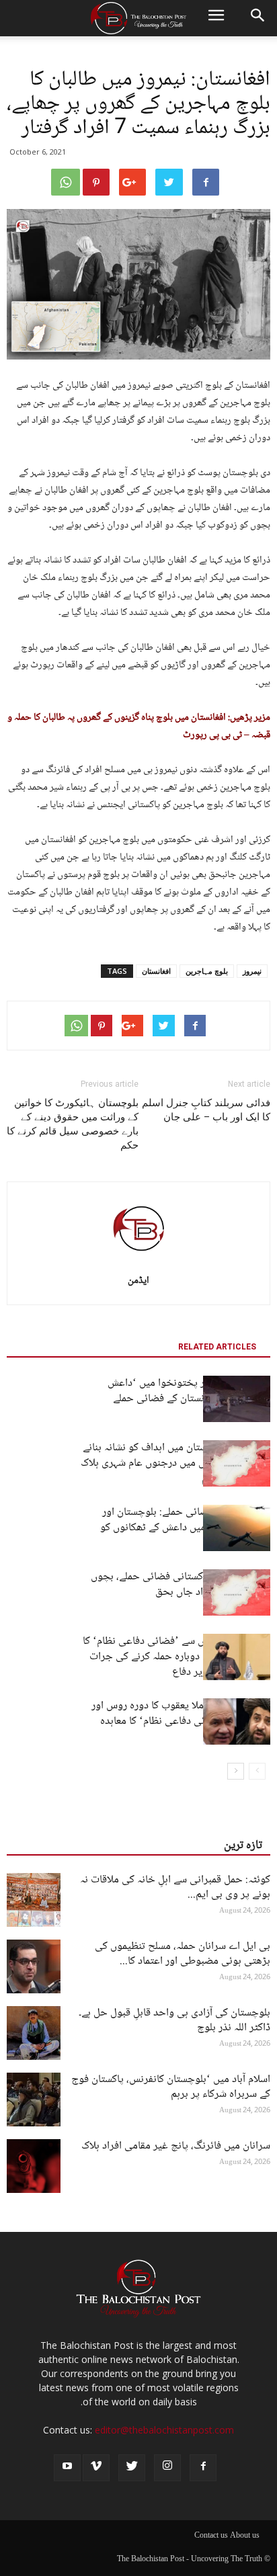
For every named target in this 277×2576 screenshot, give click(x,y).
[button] (258, 18)
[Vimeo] (96, 2468)
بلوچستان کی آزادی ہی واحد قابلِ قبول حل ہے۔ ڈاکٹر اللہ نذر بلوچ (174, 2021)
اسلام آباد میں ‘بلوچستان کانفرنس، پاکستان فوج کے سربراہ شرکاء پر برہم (171, 2087)
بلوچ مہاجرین (207, 971)
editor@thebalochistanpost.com (164, 2430)
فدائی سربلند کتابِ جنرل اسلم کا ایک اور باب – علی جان (206, 1110)
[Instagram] (167, 2468)
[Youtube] (67, 2468)
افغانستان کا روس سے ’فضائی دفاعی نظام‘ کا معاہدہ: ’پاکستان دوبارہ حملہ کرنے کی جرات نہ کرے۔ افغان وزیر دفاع (176, 1657)
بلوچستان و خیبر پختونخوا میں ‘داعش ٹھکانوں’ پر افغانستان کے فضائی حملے (189, 1391)
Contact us (211, 2536)
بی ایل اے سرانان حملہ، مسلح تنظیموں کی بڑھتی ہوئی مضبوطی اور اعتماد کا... (183, 1954)
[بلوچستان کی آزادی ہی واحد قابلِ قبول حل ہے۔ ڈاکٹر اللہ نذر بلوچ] (34, 2033)
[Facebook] (203, 2468)
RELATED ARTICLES (217, 1347)
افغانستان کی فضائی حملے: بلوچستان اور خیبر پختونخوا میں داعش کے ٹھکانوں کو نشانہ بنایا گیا (185, 1528)
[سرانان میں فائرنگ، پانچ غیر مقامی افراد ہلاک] (34, 2166)
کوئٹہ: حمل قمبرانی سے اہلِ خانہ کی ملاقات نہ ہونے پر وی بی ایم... (175, 1887)
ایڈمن (138, 1281)
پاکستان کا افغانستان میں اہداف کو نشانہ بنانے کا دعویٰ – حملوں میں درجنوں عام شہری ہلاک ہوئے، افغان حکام (175, 1463)
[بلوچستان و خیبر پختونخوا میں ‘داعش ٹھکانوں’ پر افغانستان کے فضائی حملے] (237, 1399)
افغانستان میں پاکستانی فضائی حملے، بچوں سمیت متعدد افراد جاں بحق (181, 1585)
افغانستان (156, 971)
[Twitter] (132, 2468)
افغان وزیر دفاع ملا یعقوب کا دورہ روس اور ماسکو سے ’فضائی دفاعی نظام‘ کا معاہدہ (181, 1714)
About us (245, 2536)
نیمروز (252, 971)
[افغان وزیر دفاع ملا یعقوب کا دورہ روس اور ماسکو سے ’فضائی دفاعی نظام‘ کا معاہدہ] (237, 1721)
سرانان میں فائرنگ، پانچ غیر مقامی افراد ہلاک (176, 2146)
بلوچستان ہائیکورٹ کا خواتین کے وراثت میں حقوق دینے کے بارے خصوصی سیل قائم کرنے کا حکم (73, 1124)
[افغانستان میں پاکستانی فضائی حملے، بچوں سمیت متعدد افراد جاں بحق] (237, 1592)
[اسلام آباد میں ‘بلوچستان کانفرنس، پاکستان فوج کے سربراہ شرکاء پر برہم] (34, 2100)
